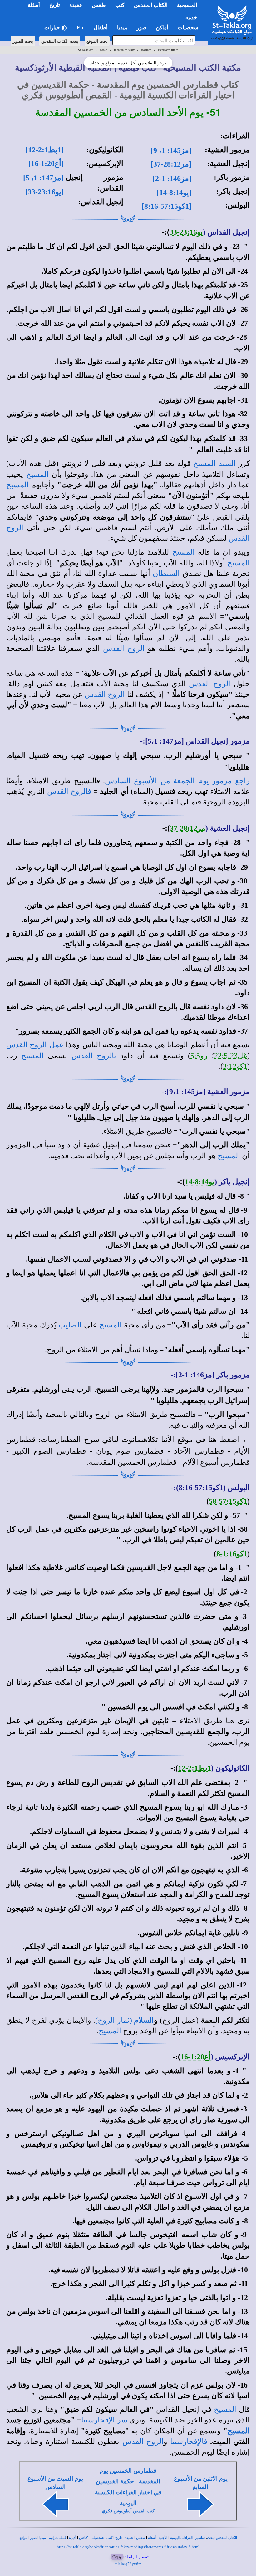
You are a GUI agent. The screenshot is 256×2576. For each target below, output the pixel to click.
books (104, 50)
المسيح (37, 474)
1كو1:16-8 (232, 1554)
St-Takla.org (86, 50)
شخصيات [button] (190, 28)
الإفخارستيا (187, 2442)
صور (33, 2538)
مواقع (23, 2538)
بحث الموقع (97, 41)
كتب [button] (120, 5)
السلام (144, 2020)
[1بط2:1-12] (45, 150)
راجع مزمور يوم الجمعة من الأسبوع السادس (177, 781)
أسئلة (152, 2538)
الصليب (70, 1325)
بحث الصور (23, 41)
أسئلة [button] (34, 5)
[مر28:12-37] (171, 164)
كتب (109, 2538)
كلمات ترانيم (57, 2538)
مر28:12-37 (188, 828)
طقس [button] (99, 5)
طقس (141, 2538)
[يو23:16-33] (44, 192)
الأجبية (163, 2538)
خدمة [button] (191, 18)
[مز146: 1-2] (172, 178)
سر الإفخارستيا (104, 2420)
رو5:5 (199, 1056)
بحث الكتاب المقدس (60, 41)
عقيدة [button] (76, 5)
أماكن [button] (162, 28)
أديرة (73, 2538)
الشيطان (166, 574)
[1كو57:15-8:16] (167, 206)
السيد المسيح (214, 463)
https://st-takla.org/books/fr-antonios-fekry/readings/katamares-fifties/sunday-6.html (128, 2547)
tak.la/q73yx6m (128, 2564)
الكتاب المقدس (226, 2538)
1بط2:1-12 (194, 1768)
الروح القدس (124, 648)
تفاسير (200, 2538)
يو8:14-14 (200, 1182)
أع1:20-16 (196, 2057)
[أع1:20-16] (46, 164)
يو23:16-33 (186, 232)
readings (146, 50)
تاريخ (118, 2538)
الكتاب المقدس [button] (151, 5)
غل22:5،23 (231, 1056)
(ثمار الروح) (115, 2020)
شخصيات (97, 2538)
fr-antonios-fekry (124, 50)
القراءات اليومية (181, 2538)
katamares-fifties (168, 50)
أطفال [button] (101, 28)
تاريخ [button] (55, 5)
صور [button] (142, 28)
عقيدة (129, 2538)
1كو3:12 (235, 1066)
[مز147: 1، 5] (43, 178)
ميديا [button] (122, 28)
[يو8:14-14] (174, 193)
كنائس (83, 2538)
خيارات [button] (53, 28)
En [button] (81, 28)
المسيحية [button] (187, 5)
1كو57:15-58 (228, 1501)
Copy (117, 2556)
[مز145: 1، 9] (171, 150)
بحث (210, 2538)
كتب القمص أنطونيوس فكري (128, 2511)
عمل (55, 1045)
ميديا (43, 2538)
